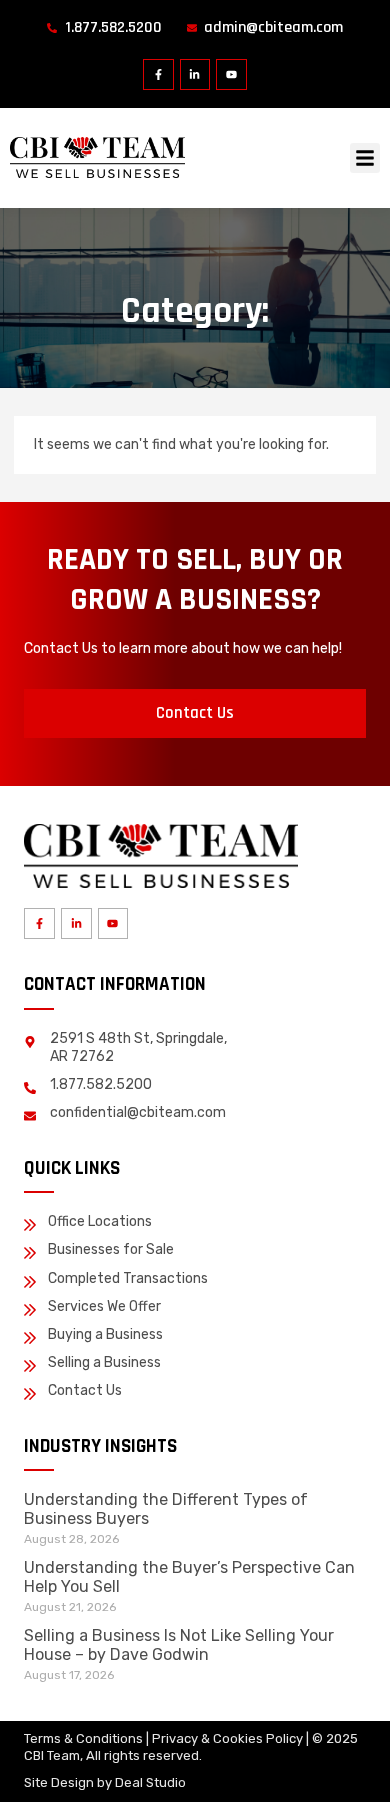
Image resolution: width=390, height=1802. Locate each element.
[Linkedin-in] (195, 74)
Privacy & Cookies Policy (227, 1738)
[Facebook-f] (158, 74)
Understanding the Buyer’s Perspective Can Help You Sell (189, 1576)
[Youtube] (231, 74)
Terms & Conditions (83, 1738)
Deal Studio (150, 1782)
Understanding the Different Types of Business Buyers (166, 1508)
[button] (365, 158)
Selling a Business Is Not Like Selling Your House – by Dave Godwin (179, 1644)
